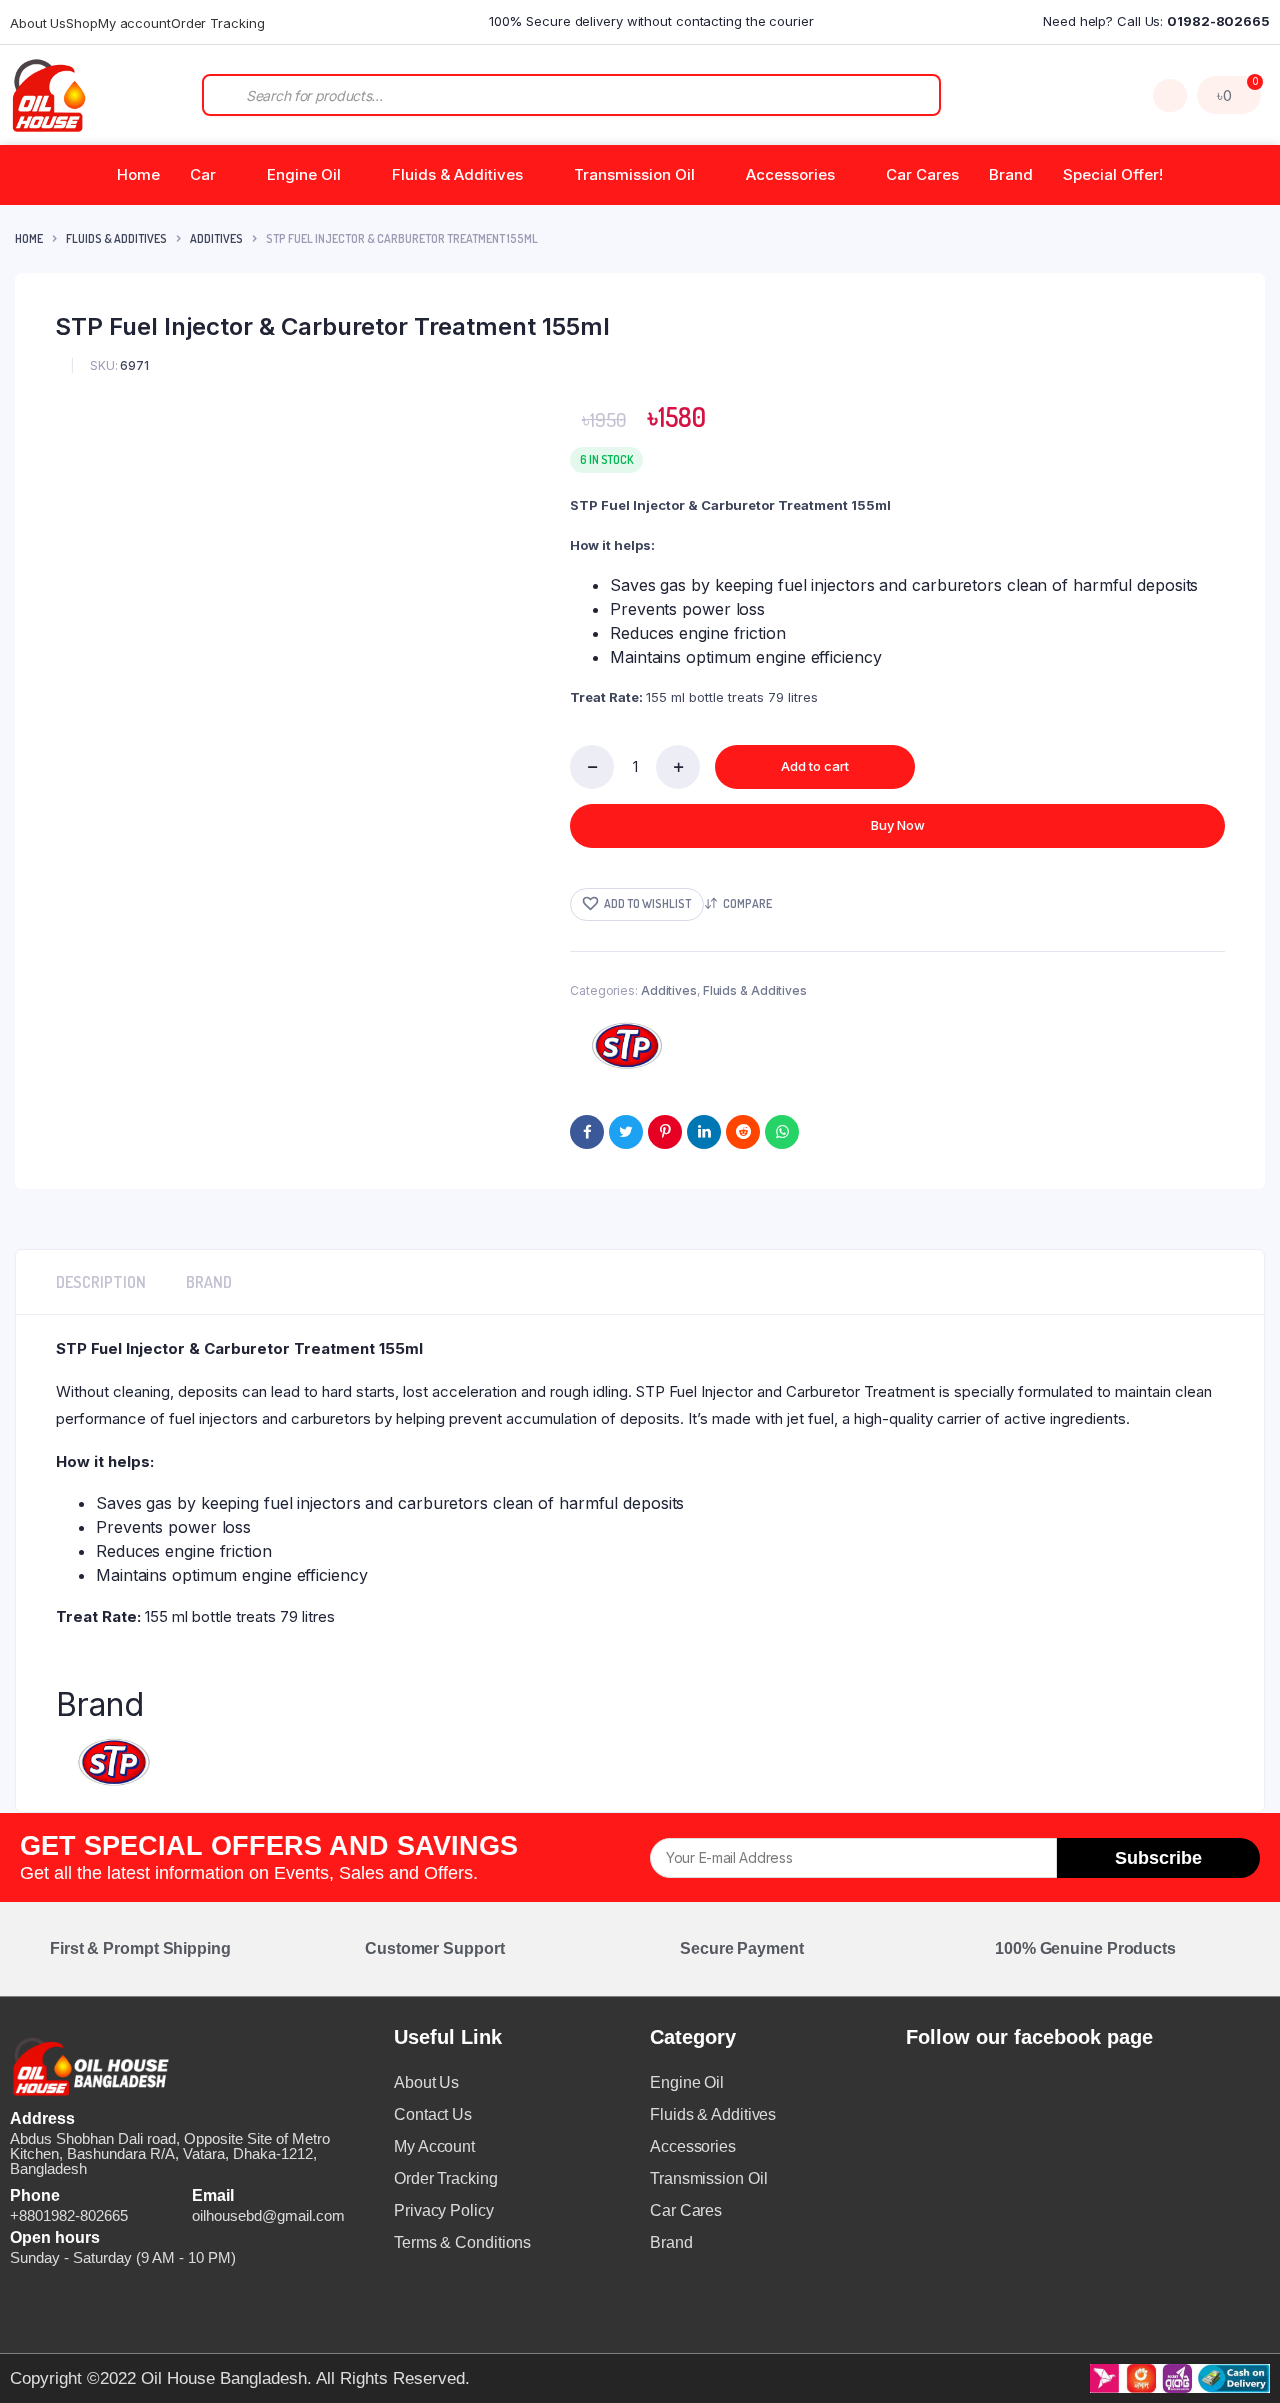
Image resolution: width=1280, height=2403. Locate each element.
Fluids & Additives (457, 174)
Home (138, 174)
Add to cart (815, 766)
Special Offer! (1113, 174)
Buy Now (898, 825)
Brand (1011, 174)
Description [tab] (101, 1282)
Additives (216, 238)
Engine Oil (304, 174)
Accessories (790, 174)
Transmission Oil (634, 174)
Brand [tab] (209, 1282)
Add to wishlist (647, 903)
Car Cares (922, 174)
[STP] (629, 1045)
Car (203, 174)
